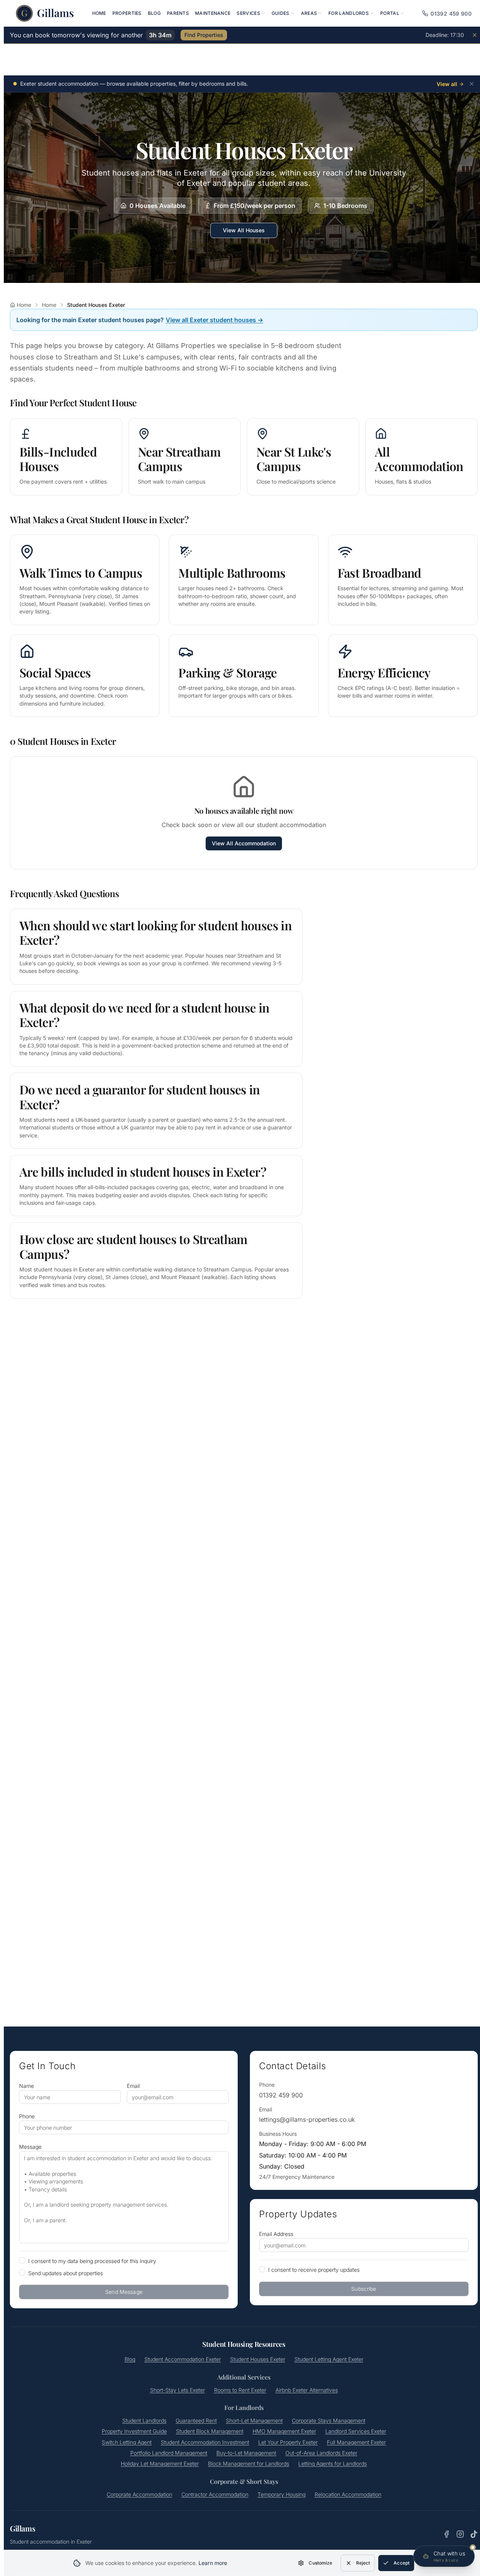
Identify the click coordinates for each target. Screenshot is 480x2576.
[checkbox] (22, 2260)
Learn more (213, 2563)
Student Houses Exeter (258, 2359)
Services (248, 13)
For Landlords (349, 13)
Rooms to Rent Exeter (240, 2390)
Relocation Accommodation (348, 2494)
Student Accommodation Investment (205, 2442)
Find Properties (204, 35)
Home (99, 13)
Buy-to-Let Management (246, 2453)
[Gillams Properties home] (45, 13)
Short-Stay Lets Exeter (178, 2390)
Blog (154, 13)
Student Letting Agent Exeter (329, 2359)
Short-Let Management (254, 2420)
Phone (27, 2116)
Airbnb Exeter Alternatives (307, 2390)
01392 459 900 (281, 2095)
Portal (390, 13)
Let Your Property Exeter (288, 2442)
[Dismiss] (472, 84)
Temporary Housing (282, 2494)
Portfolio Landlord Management (169, 2453)
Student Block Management (210, 2431)
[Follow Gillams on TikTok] (474, 2534)
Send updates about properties (66, 2273)
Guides (281, 13)
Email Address (276, 2234)
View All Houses (244, 230)
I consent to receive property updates (314, 2270)
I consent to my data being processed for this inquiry (92, 2261)
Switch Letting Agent (127, 2442)
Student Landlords (144, 2420)
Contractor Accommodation (215, 2494)
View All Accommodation (244, 843)
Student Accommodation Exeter (183, 2359)
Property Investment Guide (134, 2431)
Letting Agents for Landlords (333, 2463)
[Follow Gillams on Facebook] (446, 2534)
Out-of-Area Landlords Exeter (321, 2453)
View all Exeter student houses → (214, 320)
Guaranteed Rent (196, 2420)
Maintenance (213, 13)
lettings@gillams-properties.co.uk (307, 2119)
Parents (178, 13)
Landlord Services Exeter (356, 2431)
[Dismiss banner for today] (475, 35)
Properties (127, 13)
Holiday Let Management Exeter (160, 2463)
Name (26, 2086)
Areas (309, 13)
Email (133, 2086)
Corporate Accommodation (139, 2494)
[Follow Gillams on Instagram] (460, 2534)
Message (30, 2147)
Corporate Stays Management (329, 2420)
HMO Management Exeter (284, 2431)
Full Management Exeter (356, 2442)
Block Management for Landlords (249, 2463)
